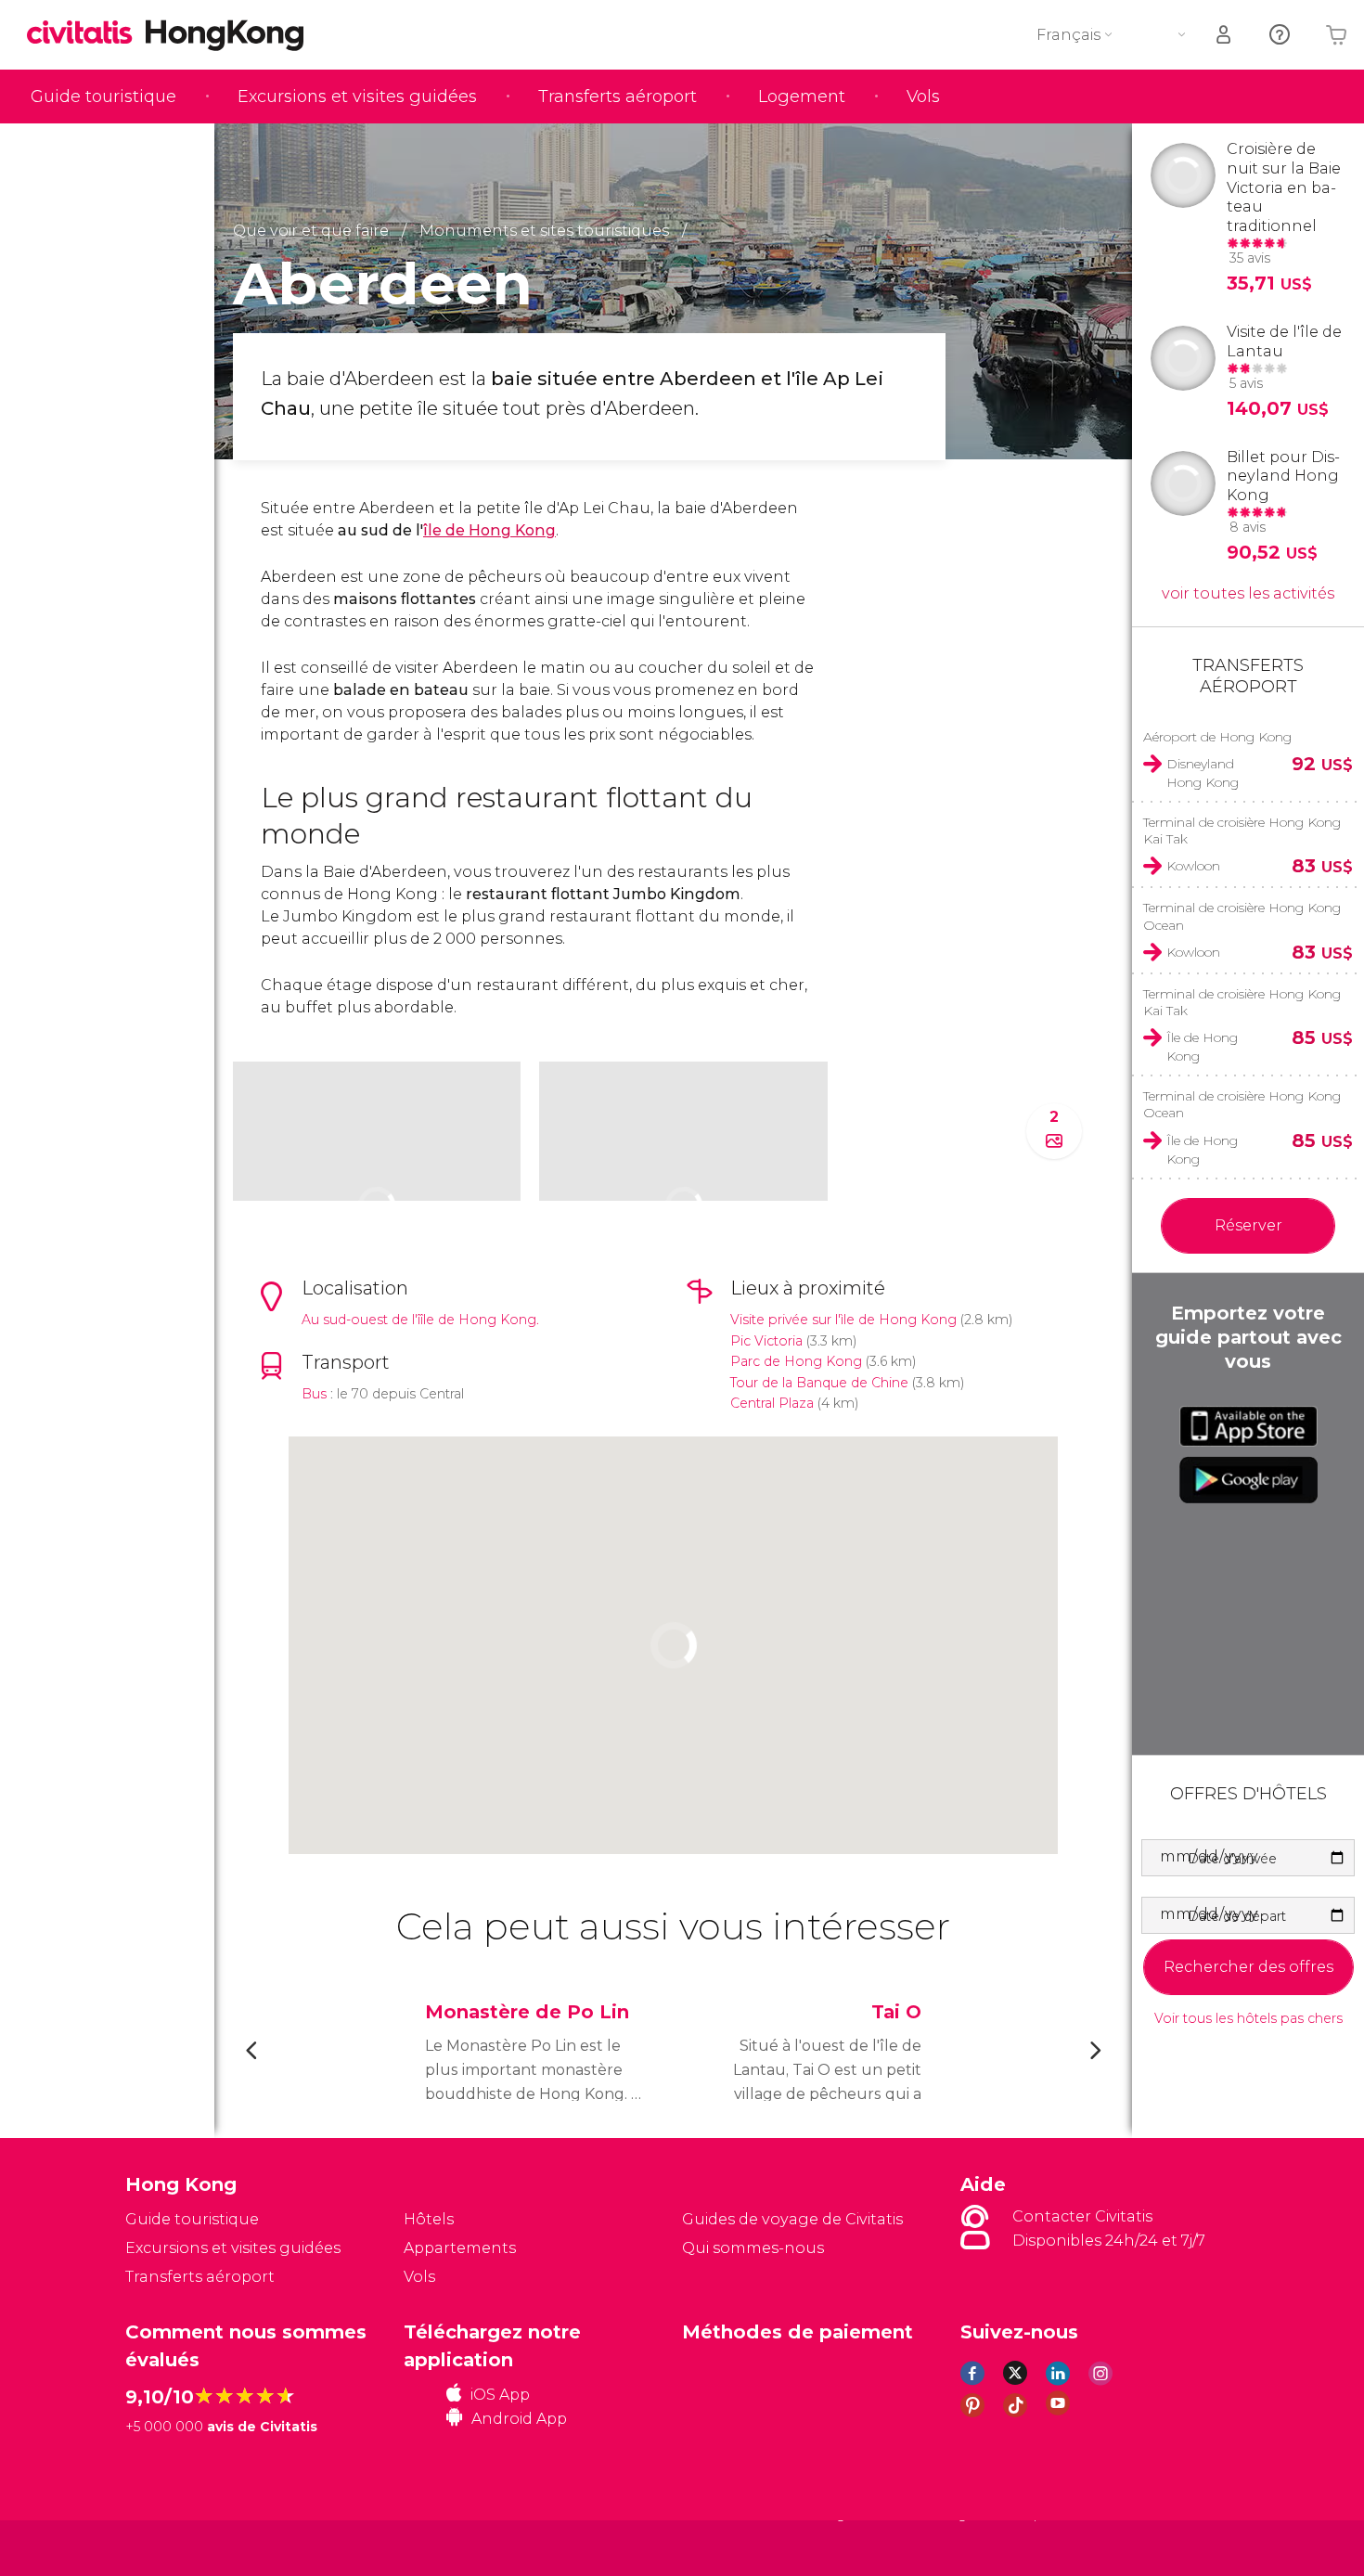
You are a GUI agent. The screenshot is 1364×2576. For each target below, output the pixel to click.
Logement (802, 97)
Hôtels (429, 2219)
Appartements (460, 2248)
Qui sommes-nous (753, 2248)
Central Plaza (772, 1403)
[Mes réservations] (1225, 35)
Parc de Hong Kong (796, 1361)
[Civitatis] (172, 2547)
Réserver (1248, 1225)
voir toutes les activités (1248, 593)
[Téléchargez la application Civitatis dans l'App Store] (1248, 1426)
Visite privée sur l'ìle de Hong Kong (843, 1320)
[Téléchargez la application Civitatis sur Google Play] (1248, 1480)
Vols (923, 97)
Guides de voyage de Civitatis (792, 2219)
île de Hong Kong (489, 530)
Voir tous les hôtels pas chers (1248, 2019)
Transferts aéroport (618, 97)
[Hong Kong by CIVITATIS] (86, 34)
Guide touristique (103, 97)
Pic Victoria (766, 1341)
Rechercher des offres (1248, 1967)
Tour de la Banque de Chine (819, 1383)
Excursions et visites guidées (357, 97)
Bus (314, 1394)
